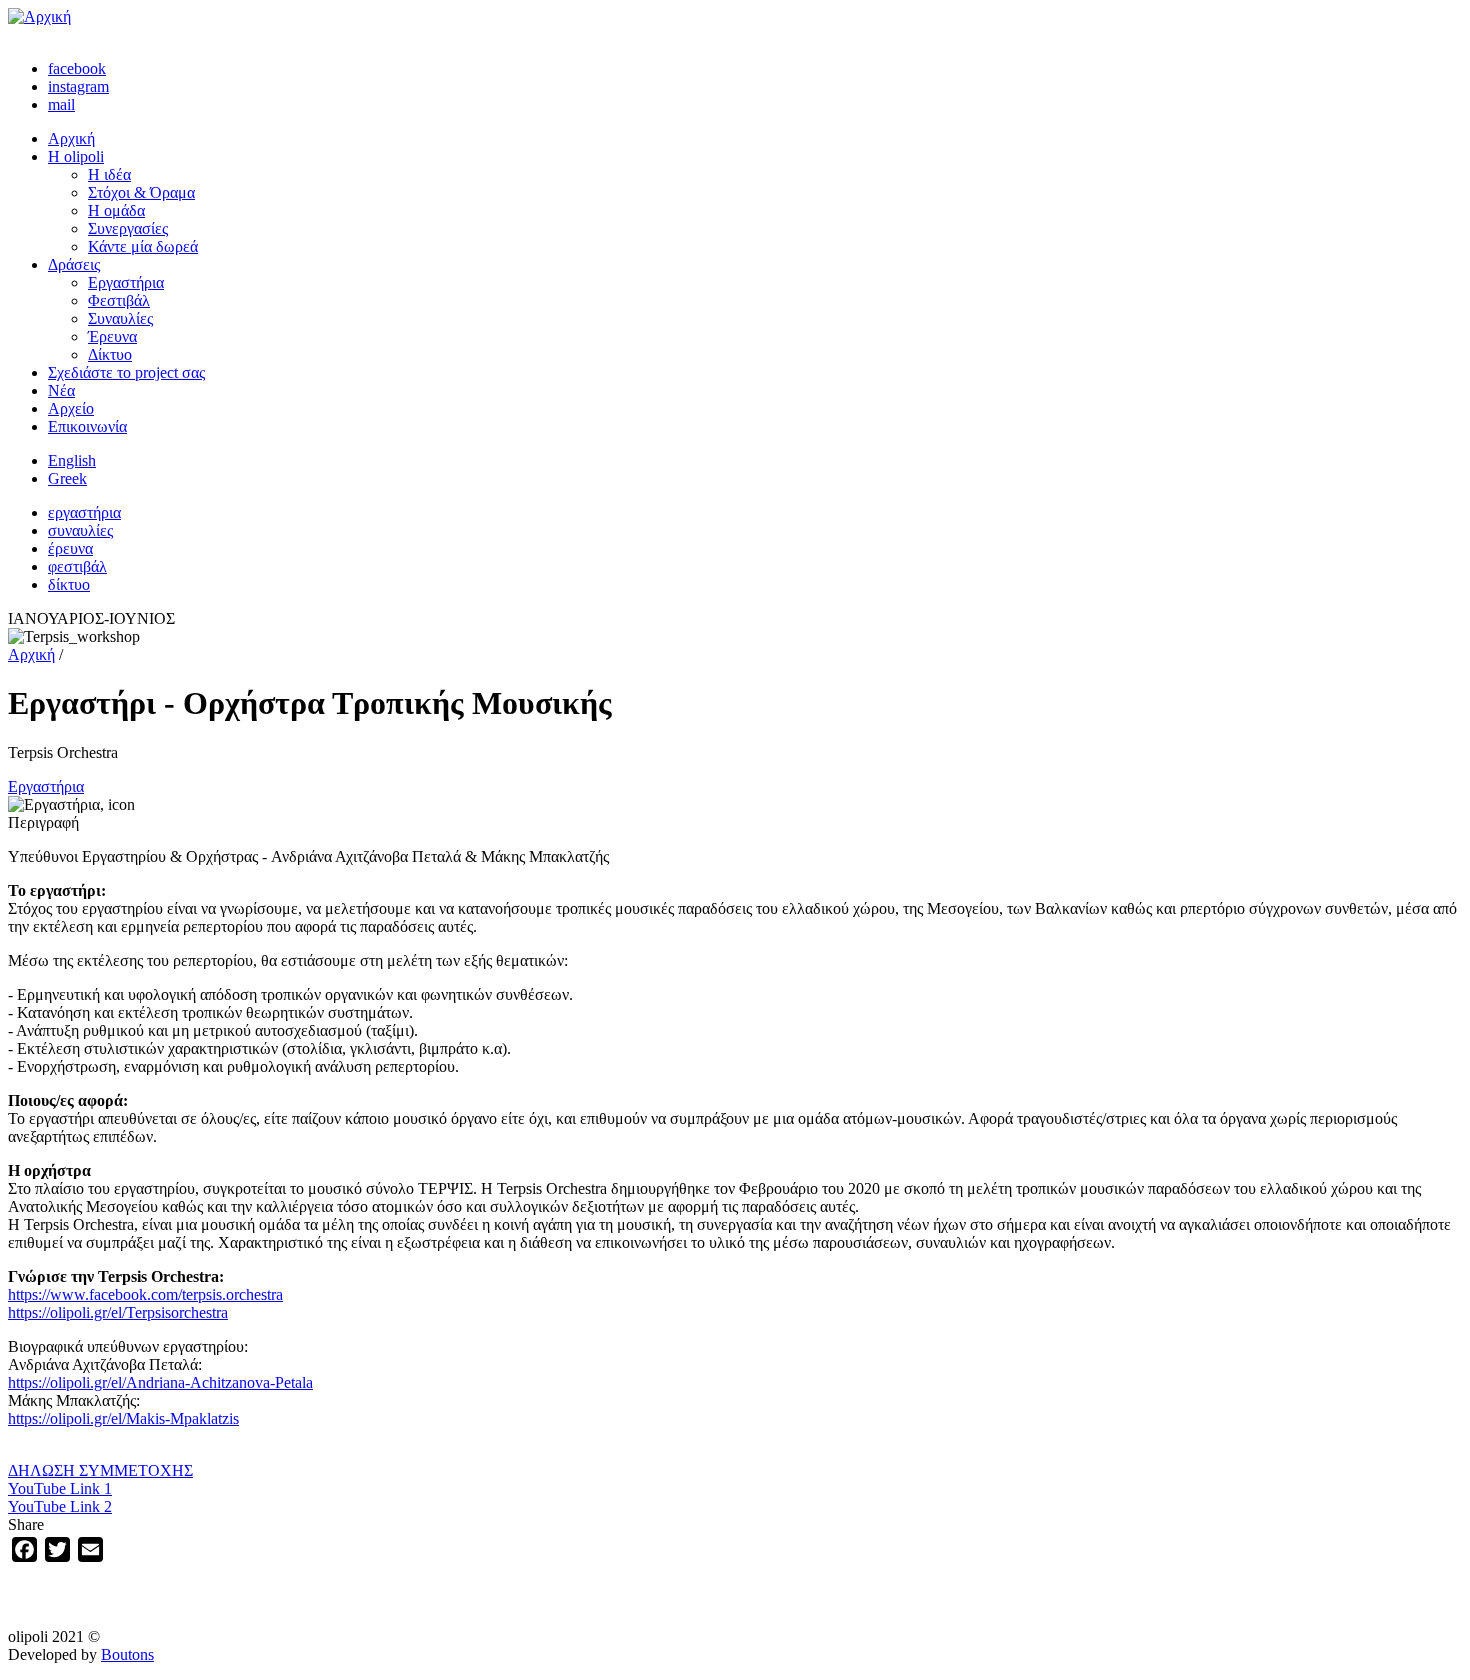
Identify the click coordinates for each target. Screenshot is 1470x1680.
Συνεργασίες (128, 228)
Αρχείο (71, 408)
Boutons (127, 1654)
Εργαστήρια (126, 282)
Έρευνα (112, 336)
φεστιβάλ (77, 566)
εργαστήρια (84, 512)
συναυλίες (80, 530)
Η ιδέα (109, 174)
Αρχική (71, 138)
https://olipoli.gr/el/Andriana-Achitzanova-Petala (160, 1382)
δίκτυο (69, 584)
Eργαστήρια (46, 786)
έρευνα (70, 548)
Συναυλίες (120, 318)
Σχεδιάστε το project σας (126, 372)
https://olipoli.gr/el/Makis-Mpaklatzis (123, 1418)
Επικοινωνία (87, 426)
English (72, 460)
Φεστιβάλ (119, 300)
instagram (78, 86)
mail (61, 104)
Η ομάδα (116, 210)
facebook (77, 68)
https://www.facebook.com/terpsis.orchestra (145, 1294)
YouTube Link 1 (60, 1488)
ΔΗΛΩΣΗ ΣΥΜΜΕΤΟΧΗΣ (100, 1470)
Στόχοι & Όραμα (141, 192)
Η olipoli (76, 156)
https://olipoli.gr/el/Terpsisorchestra (118, 1312)
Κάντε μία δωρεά (143, 246)
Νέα (61, 390)
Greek (67, 478)
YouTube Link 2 (60, 1506)
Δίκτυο (110, 354)
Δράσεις (74, 264)
